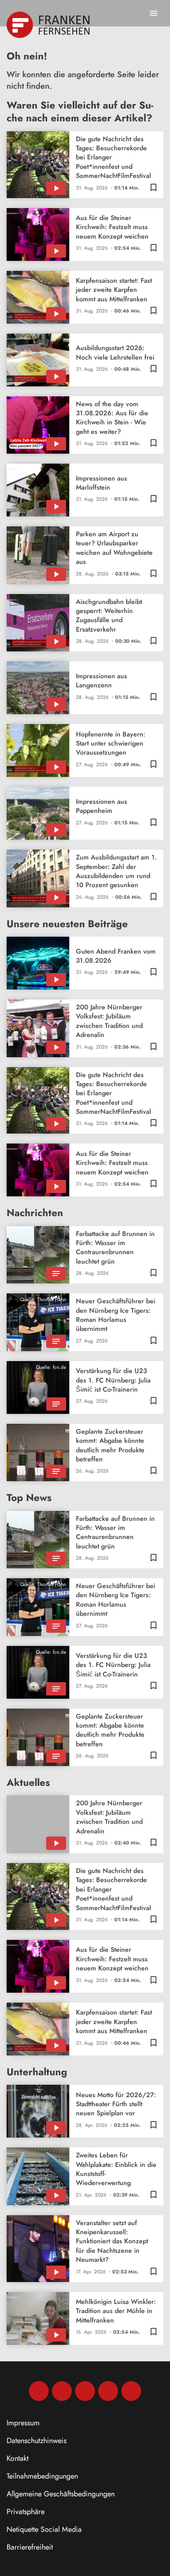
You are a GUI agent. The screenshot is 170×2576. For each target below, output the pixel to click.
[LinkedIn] (108, 2391)
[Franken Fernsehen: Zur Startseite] (49, 25)
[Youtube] (85, 2391)
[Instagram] (62, 2391)
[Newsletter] (131, 2391)
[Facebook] (39, 2391)
